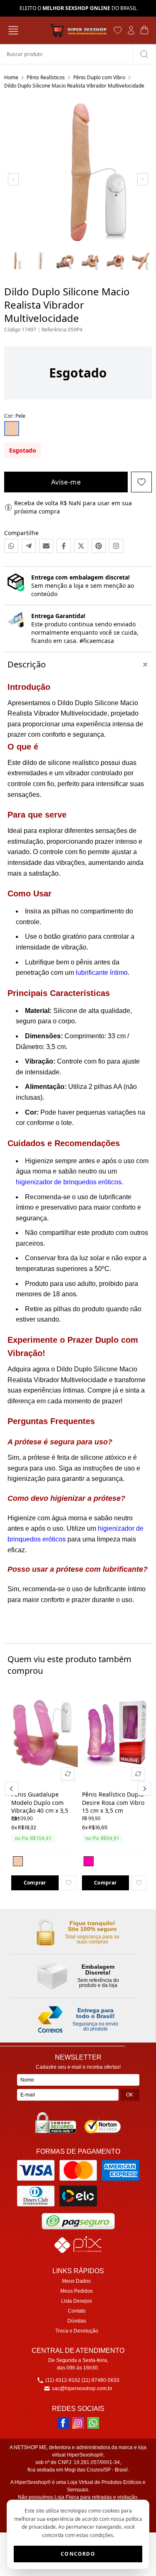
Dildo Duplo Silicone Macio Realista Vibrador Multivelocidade (74, 86)
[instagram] (78, 2423)
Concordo (78, 2554)
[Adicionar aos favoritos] (69, 1883)
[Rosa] (89, 1861)
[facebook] (63, 2423)
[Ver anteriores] (13, 1789)
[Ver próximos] (143, 1789)
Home (11, 77)
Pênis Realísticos (46, 77)
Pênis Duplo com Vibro (99, 77)
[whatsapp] (93, 2423)
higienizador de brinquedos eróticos (69, 1182)
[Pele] (18, 1861)
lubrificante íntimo (102, 973)
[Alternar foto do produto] (68, 1774)
